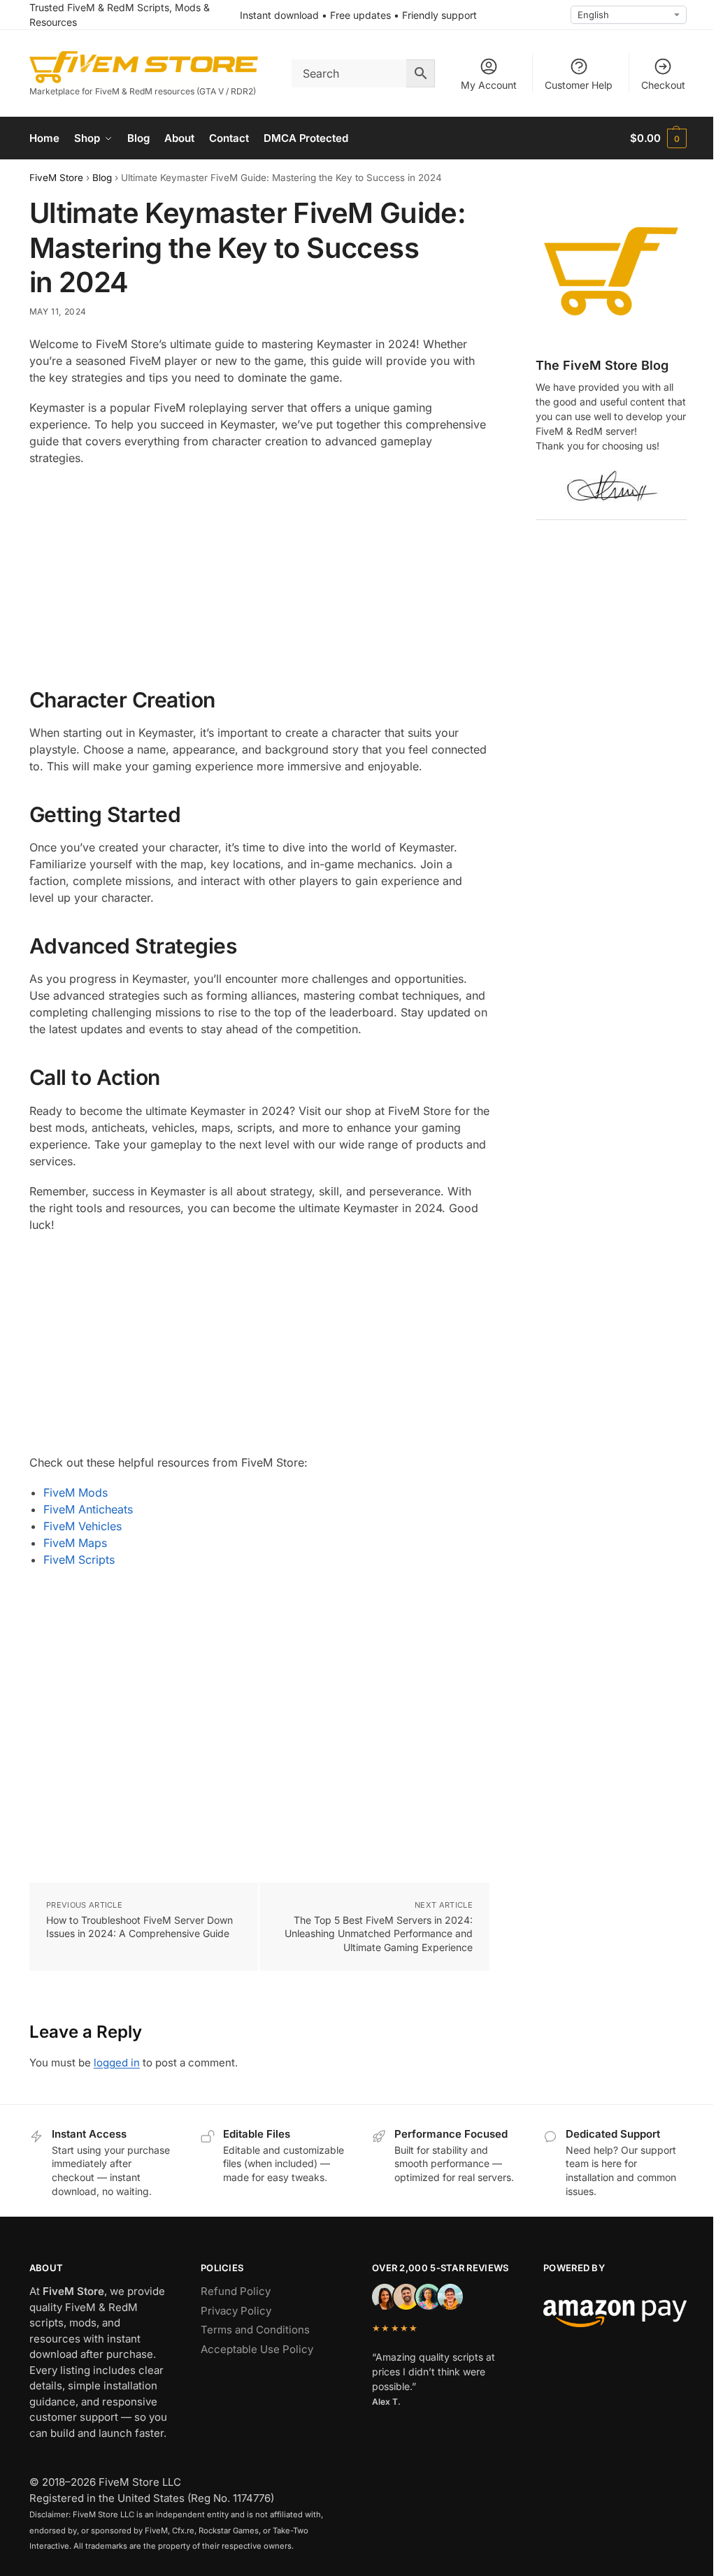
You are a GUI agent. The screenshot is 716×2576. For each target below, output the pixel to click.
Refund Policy (236, 2291)
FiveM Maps (75, 1543)
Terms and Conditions (255, 2330)
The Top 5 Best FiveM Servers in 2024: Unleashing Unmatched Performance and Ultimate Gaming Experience (379, 1934)
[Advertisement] (259, 578)
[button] (658, 138)
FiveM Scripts (79, 1560)
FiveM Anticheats (88, 1509)
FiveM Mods (76, 1492)
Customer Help (579, 85)
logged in (117, 2063)
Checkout (663, 85)
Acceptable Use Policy (257, 2349)
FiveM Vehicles (83, 1526)
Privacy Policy (236, 2311)
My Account (489, 85)
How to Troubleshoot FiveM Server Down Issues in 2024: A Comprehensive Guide (139, 1927)
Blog (102, 178)
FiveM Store (56, 178)
